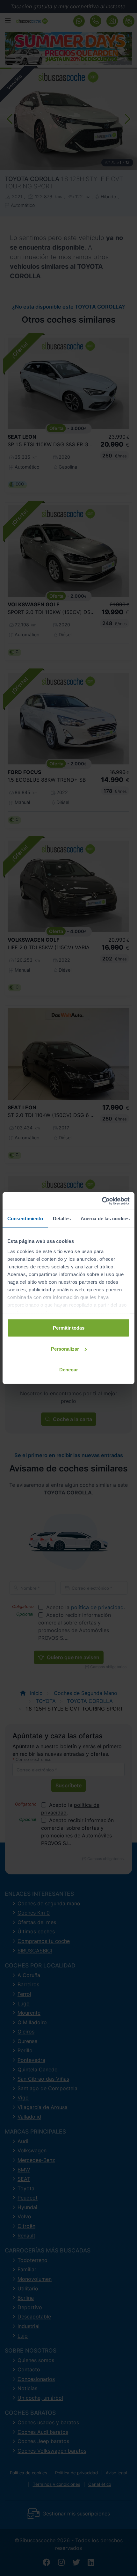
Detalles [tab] (62, 1219)
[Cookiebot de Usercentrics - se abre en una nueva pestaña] (102, 1201)
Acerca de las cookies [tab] (105, 1219)
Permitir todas (69, 1328)
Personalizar (65, 1349)
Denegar (69, 1370)
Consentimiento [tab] (25, 1219)
